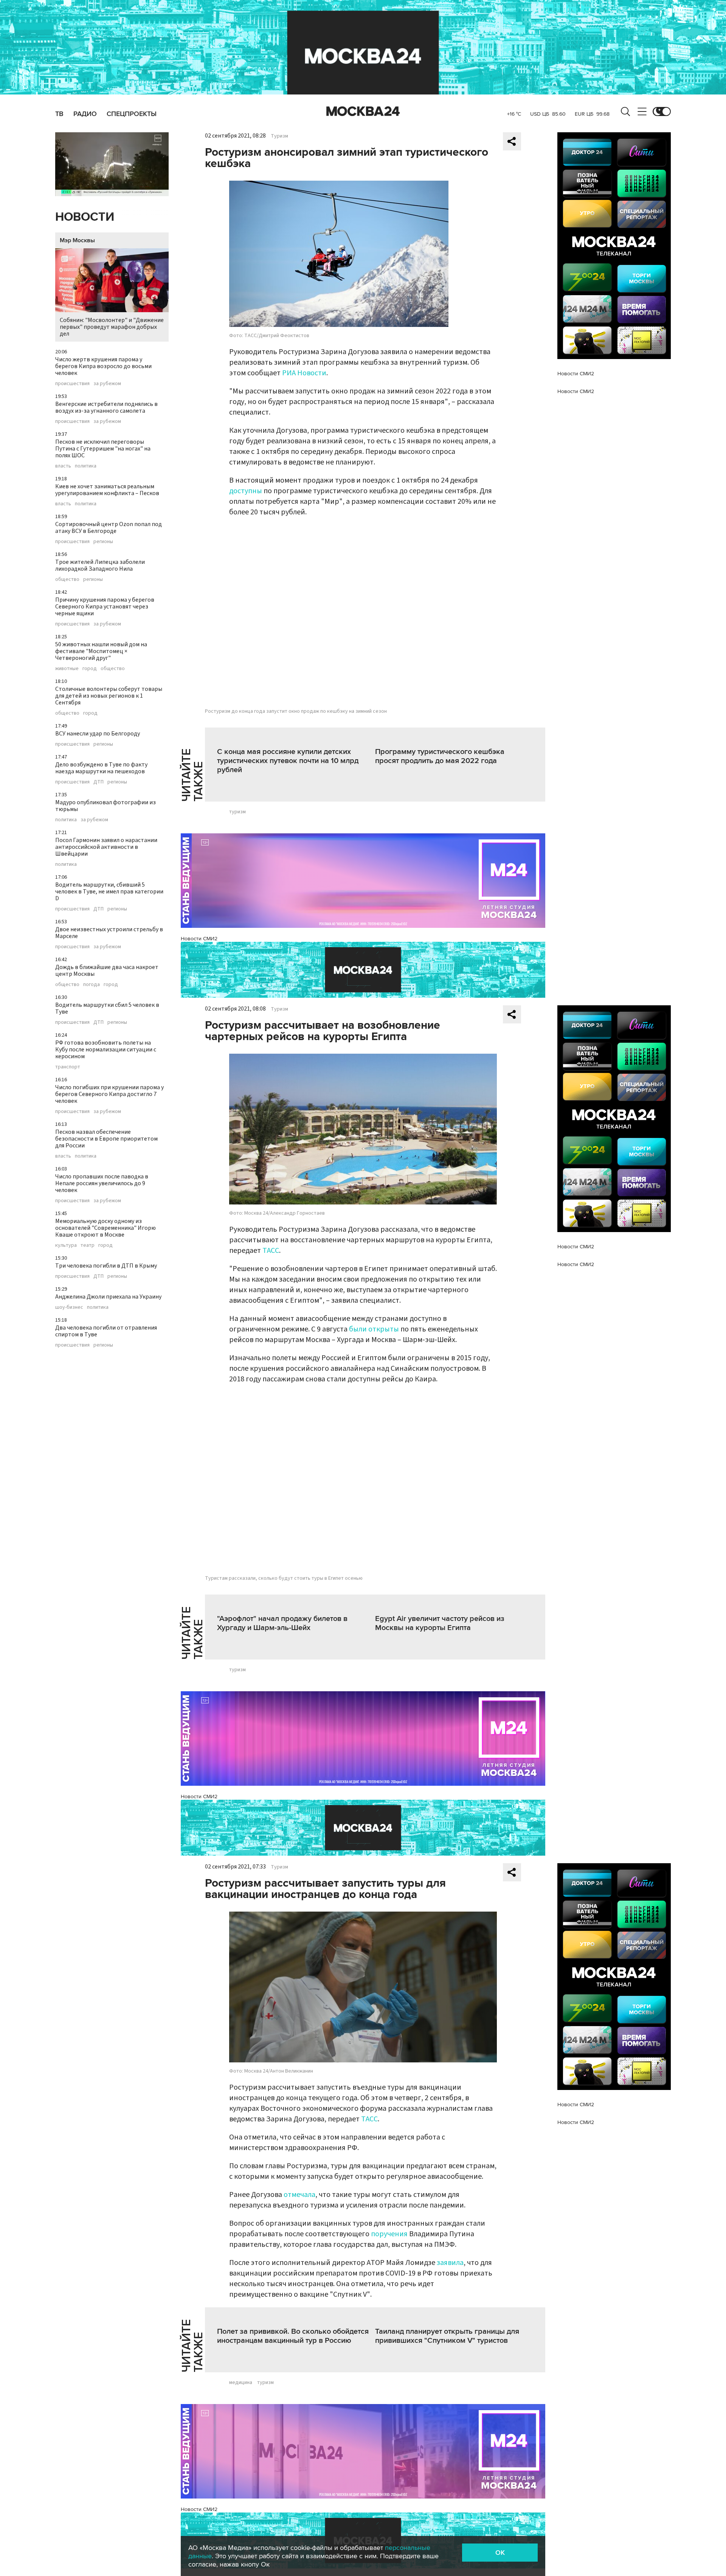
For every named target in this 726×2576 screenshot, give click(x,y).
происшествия (72, 384)
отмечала (299, 2195)
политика (86, 466)
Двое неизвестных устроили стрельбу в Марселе (109, 933)
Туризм (279, 136)
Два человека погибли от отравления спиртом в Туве (106, 1331)
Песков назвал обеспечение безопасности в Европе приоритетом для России (106, 1139)
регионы (103, 542)
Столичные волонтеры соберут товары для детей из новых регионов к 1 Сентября (109, 696)
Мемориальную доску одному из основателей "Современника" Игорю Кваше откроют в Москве (105, 1228)
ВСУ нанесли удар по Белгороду (98, 734)
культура (66, 1245)
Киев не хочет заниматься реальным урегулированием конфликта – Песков (107, 490)
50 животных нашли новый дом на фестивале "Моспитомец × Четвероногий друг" (101, 651)
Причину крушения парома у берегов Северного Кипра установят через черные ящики (105, 607)
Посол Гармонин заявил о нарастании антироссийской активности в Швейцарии (106, 847)
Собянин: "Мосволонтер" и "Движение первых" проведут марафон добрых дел (112, 327)
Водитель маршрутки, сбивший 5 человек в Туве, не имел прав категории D (109, 892)
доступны (246, 491)
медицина (241, 2382)
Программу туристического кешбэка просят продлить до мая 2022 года (440, 756)
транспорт (68, 1067)
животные (67, 669)
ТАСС (271, 1251)
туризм (237, 812)
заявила (450, 2263)
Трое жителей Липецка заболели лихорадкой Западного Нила (100, 565)
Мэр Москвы (77, 240)
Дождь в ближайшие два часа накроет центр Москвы (107, 971)
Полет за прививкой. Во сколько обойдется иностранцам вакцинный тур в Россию (293, 2336)
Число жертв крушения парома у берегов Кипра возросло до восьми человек (103, 366)
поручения (389, 2234)
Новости (85, 217)
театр (88, 1245)
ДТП (99, 782)
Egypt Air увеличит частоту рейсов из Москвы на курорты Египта (440, 1623)
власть (63, 466)
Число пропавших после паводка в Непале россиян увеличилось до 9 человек (102, 1183)
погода (92, 985)
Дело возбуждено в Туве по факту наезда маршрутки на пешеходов (101, 768)
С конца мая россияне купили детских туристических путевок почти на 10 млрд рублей (288, 761)
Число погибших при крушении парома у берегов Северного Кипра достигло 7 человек (109, 1094)
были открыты (374, 1329)
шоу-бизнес (69, 1307)
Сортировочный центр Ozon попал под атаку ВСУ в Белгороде (109, 528)
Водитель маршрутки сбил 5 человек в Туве (107, 1008)
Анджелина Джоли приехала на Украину (108, 1297)
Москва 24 (363, 111)
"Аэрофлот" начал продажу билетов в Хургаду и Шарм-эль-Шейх (282, 1623)
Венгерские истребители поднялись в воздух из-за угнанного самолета (106, 407)
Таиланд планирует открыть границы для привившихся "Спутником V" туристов (447, 2336)
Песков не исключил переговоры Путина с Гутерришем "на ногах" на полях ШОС (103, 449)
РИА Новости (304, 373)
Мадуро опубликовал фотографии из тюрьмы (105, 806)
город (90, 669)
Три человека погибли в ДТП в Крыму (106, 1266)
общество (67, 579)
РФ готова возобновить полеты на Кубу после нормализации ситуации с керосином (106, 1050)
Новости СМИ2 (199, 939)
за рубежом (107, 384)
